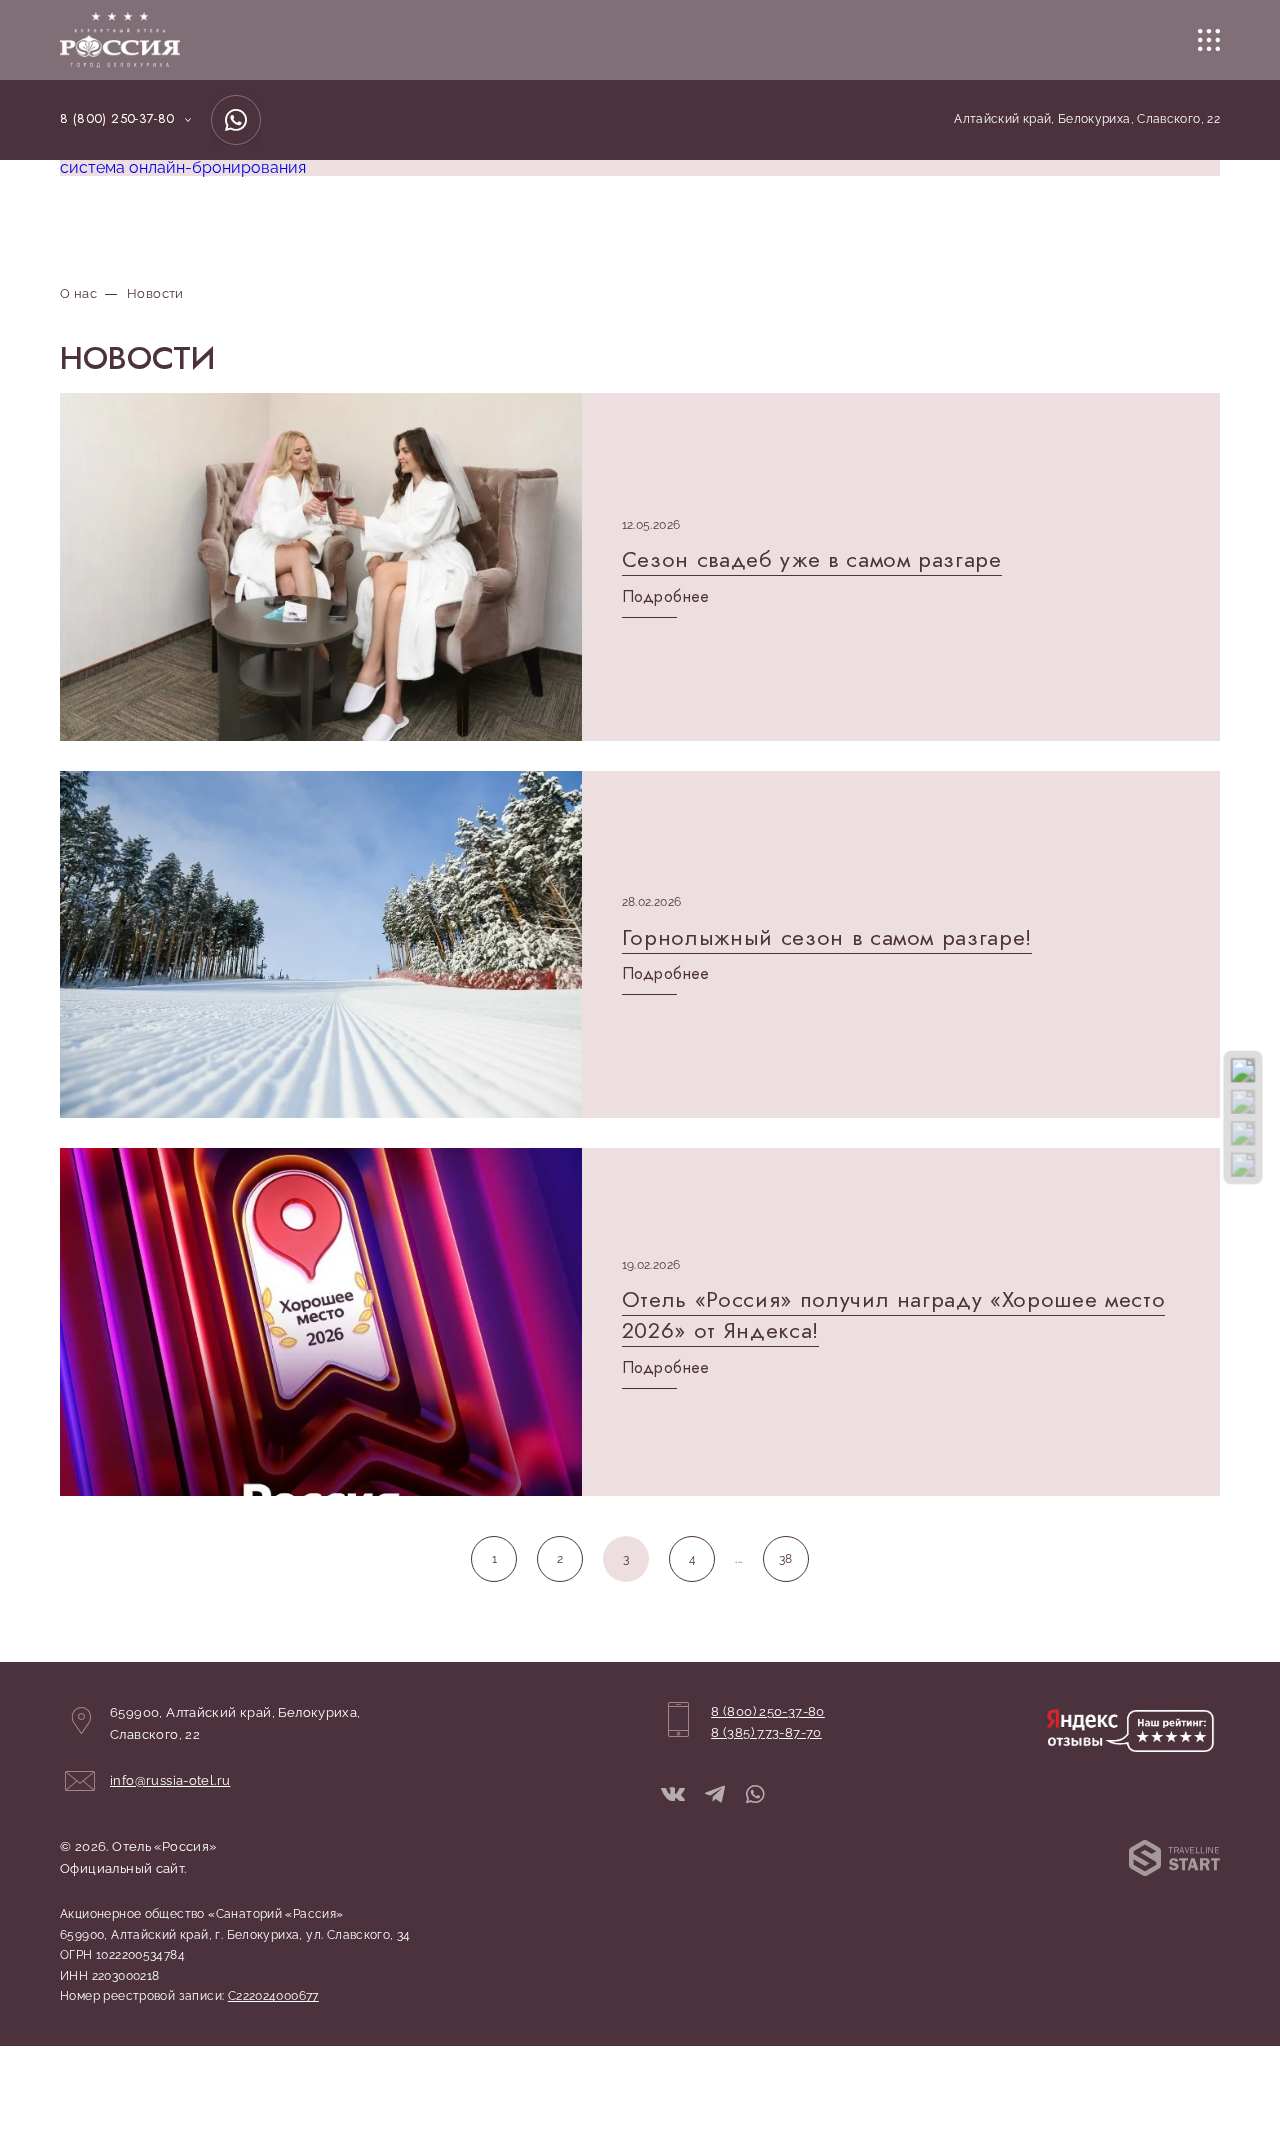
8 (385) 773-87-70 (766, 1732)
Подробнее (666, 597)
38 (786, 1559)
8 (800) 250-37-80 (117, 119)
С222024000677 (273, 1996)
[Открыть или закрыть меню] (1209, 40)
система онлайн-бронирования (183, 167)
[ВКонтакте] (673, 1795)
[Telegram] (715, 1795)
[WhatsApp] (236, 120)
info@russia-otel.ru (170, 1780)
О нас (78, 293)
